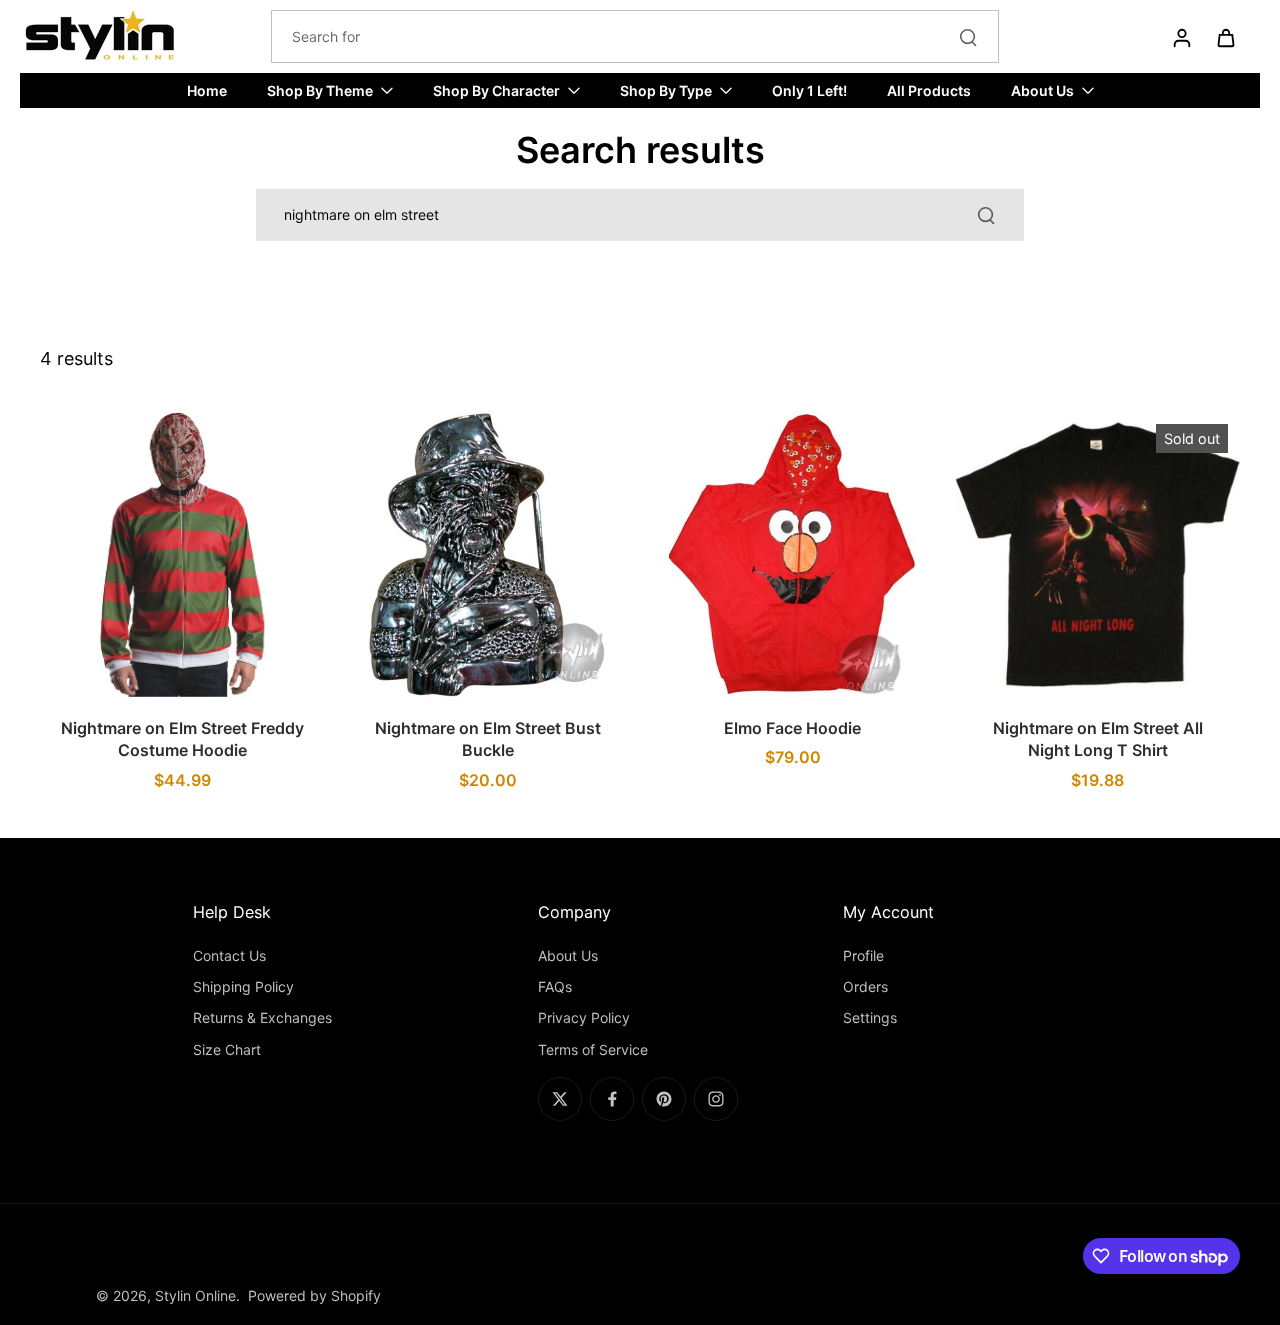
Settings (870, 1017)
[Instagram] (716, 1099)
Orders (865, 986)
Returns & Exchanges (262, 1017)
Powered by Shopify (314, 1295)
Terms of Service (593, 1049)
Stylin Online (195, 1295)
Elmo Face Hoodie (792, 728)
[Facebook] (612, 1099)
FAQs (555, 986)
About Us (568, 955)
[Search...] (968, 37)
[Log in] (1181, 37)
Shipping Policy (243, 986)
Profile (863, 955)
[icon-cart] (1225, 37)
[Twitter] (560, 1099)
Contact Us (229, 955)
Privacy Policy (584, 1017)
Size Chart (227, 1049)
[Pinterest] (664, 1099)
